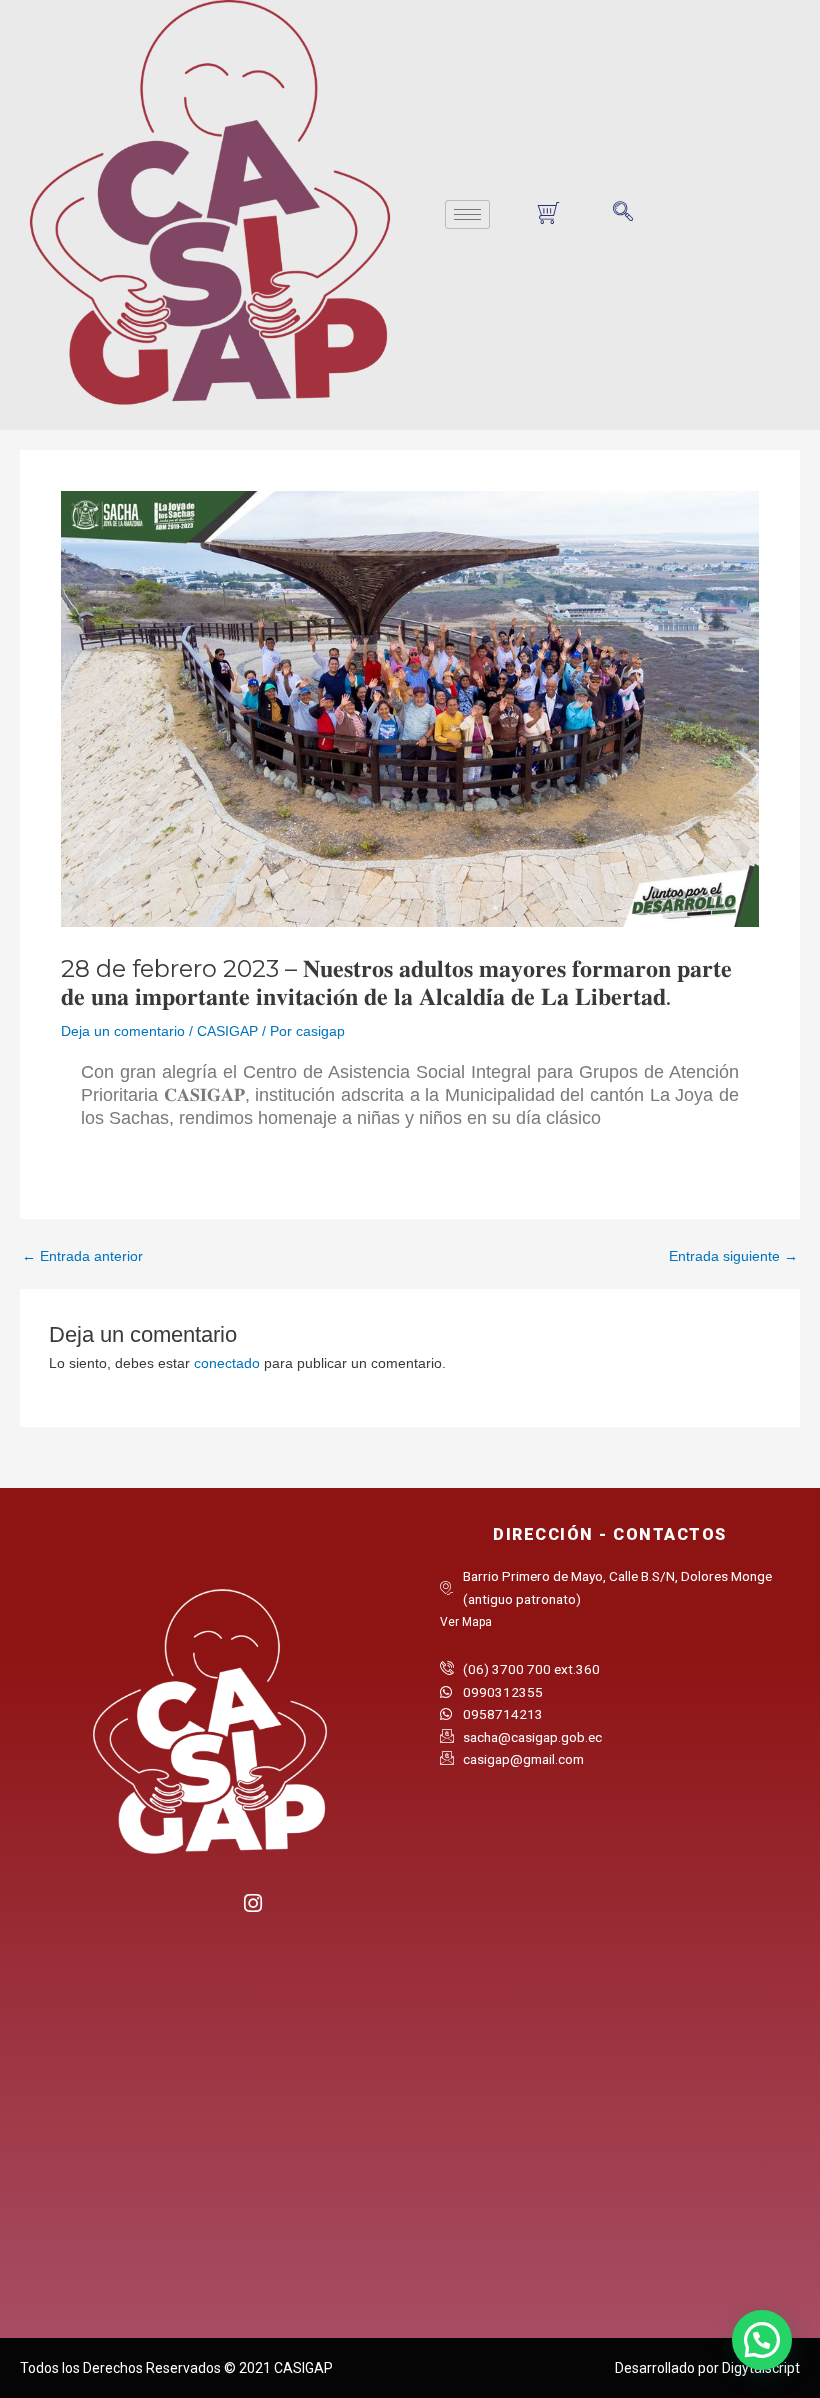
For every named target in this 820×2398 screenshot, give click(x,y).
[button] (622, 212)
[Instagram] (251, 1900)
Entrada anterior (82, 1257)
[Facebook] (169, 1910)
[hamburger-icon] (467, 214)
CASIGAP (227, 1031)
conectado (227, 1363)
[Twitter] (210, 1910)
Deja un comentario (123, 1031)
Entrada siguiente (733, 1257)
